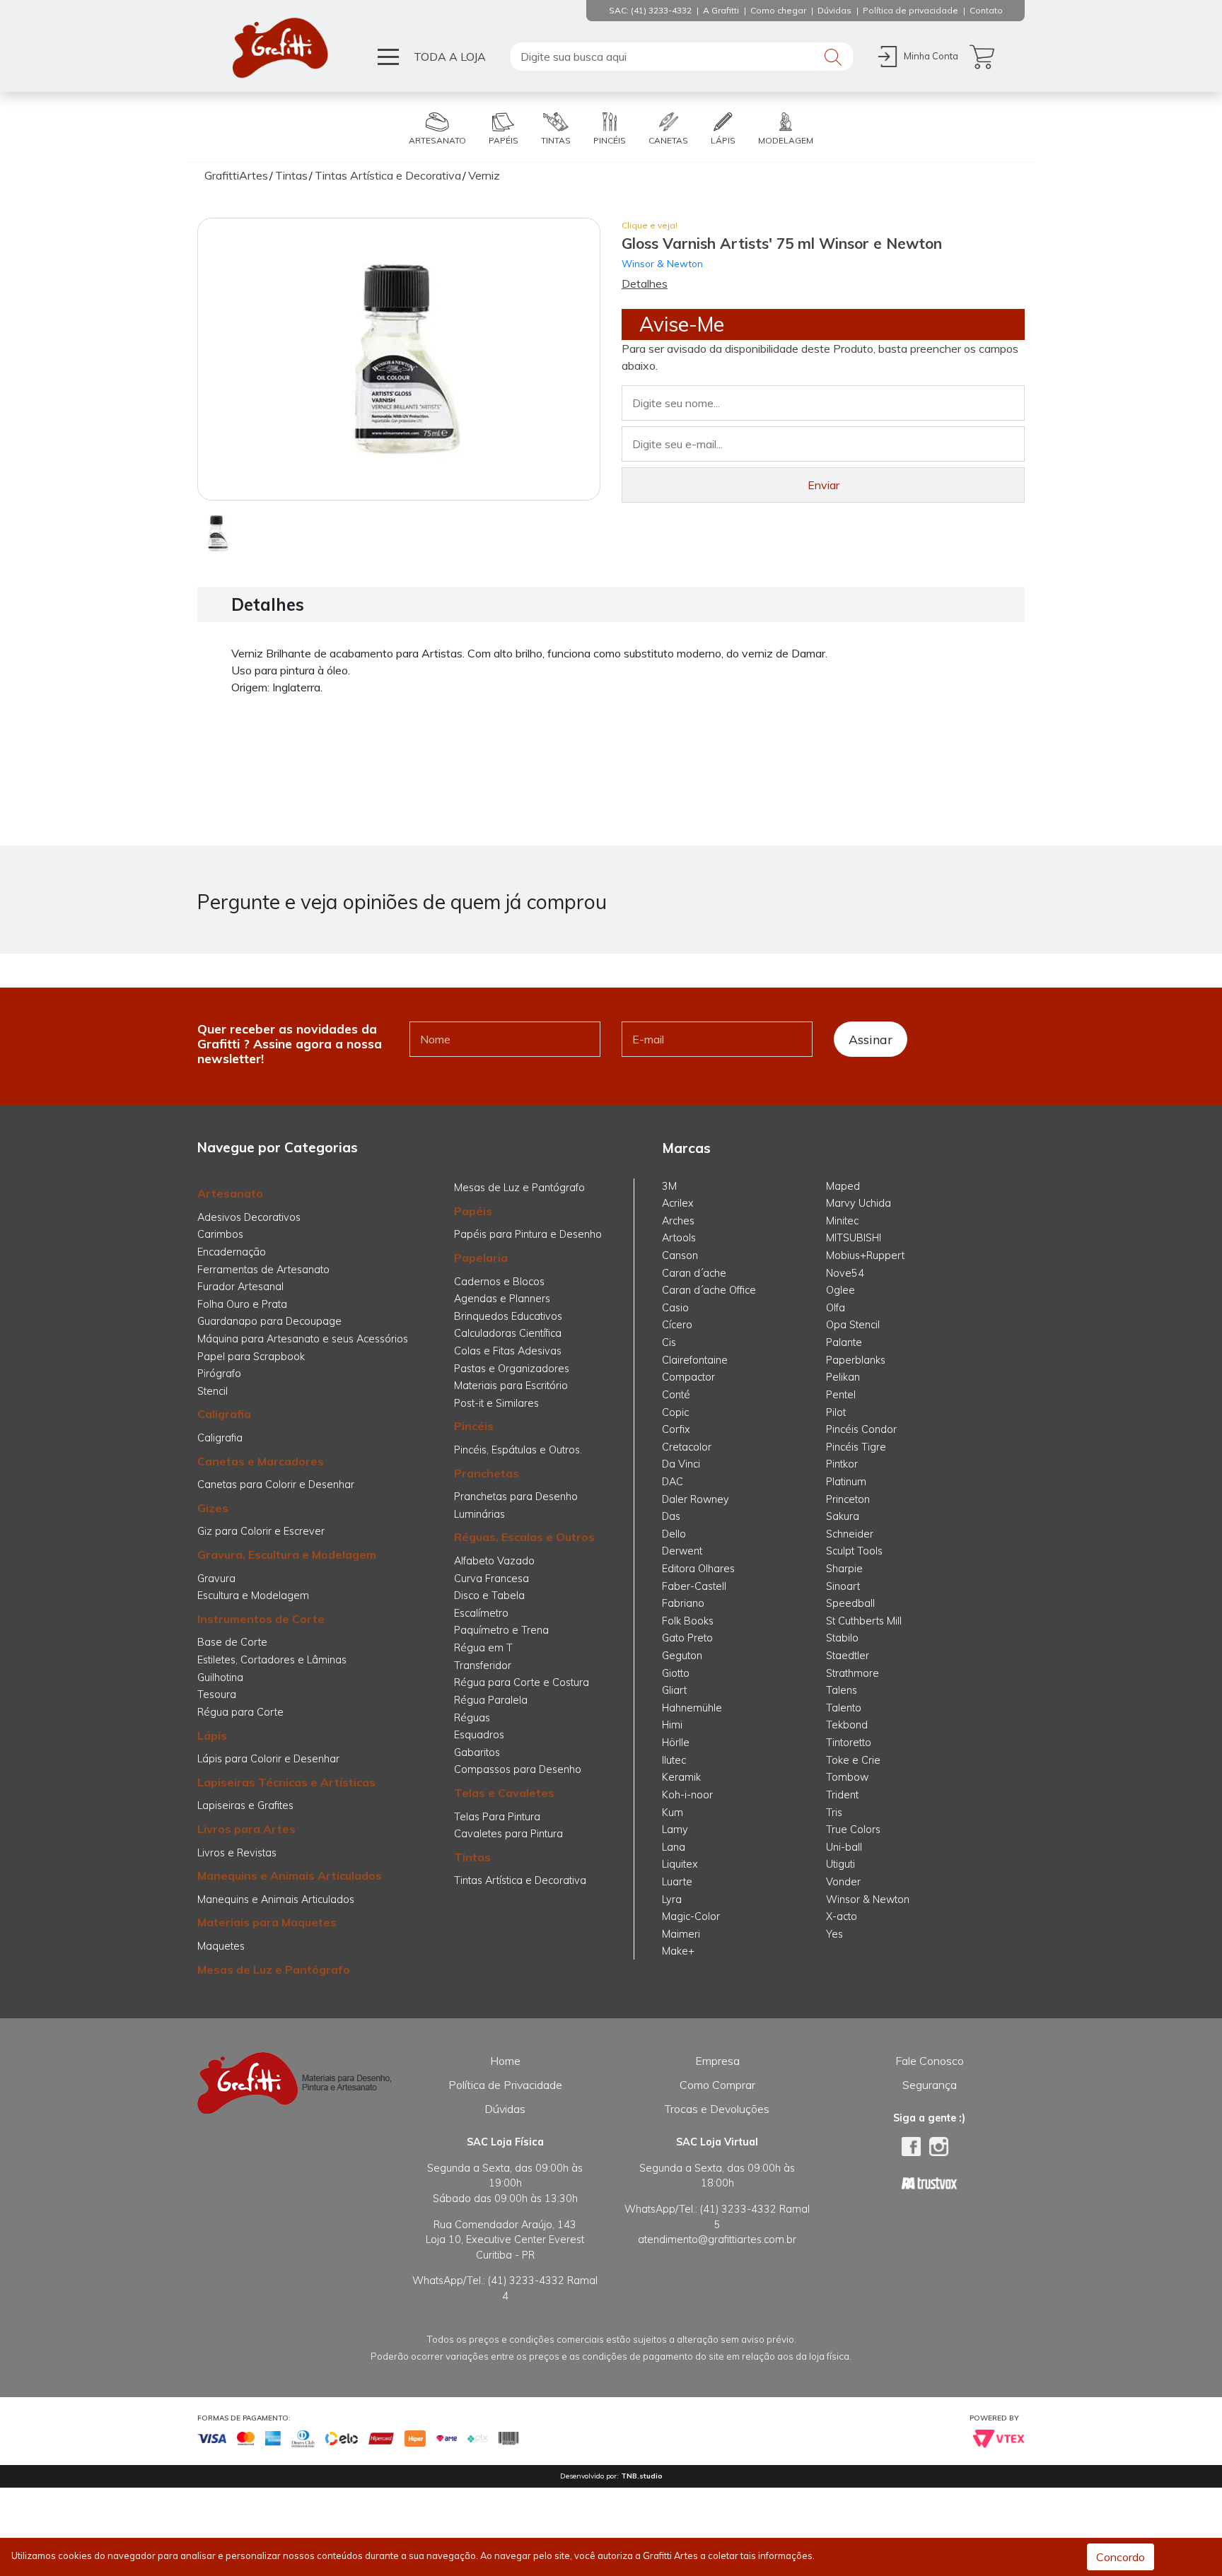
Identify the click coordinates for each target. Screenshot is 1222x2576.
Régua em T (483, 1648)
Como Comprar (717, 2085)
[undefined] (399, 359)
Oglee (840, 1290)
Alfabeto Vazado (494, 1561)
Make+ (678, 1951)
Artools (679, 1238)
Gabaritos (477, 1752)
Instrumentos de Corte (261, 1619)
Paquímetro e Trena (501, 1630)
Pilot (836, 1412)
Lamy (675, 1829)
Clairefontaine (695, 1360)
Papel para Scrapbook (251, 1357)
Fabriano (683, 1603)
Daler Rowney (696, 1499)
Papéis (473, 1211)
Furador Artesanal (240, 1287)
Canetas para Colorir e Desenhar (276, 1485)
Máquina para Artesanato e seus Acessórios (303, 1339)
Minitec (842, 1221)
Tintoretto (849, 1743)
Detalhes (645, 283)
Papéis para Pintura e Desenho (528, 1234)
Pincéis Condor (861, 1429)
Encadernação (232, 1252)
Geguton (682, 1656)
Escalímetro (481, 1613)
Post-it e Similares (496, 1403)
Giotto (676, 1673)
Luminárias (479, 1514)
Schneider (850, 1534)
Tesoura (217, 1694)
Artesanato (230, 1193)
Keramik (681, 1777)
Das (671, 1516)
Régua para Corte (240, 1712)
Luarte (677, 1882)
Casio (675, 1308)
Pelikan (843, 1377)
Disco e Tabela (489, 1596)
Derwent (682, 1551)
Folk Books (688, 1621)
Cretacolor (687, 1447)
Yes (834, 1934)
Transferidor (483, 1665)
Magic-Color (691, 1916)
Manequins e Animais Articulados (290, 1875)
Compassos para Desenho (518, 1769)
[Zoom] (217, 532)
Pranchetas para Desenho (516, 1497)
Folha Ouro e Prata (242, 1304)
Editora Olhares (698, 1569)
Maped (843, 1186)
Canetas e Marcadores (261, 1461)
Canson (680, 1255)
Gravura (216, 1579)
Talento (844, 1708)
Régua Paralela (491, 1700)
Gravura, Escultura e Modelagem (287, 1555)
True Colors (853, 1829)
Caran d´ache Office (709, 1290)
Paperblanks (856, 1360)
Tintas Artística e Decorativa (520, 1880)
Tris (834, 1813)
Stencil (213, 1391)
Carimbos (220, 1234)
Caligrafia (224, 1414)
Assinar (871, 1039)
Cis (669, 1342)
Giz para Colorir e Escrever (261, 1531)
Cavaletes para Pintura (508, 1834)
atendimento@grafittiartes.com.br (717, 2240)
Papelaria (481, 1258)
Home (505, 2061)
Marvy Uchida (859, 1203)
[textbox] (682, 57)
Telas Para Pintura (497, 1817)
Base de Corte (232, 1642)
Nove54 (845, 1273)
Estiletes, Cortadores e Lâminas (272, 1660)
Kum (673, 1813)
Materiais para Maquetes (267, 1922)
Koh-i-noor (687, 1795)
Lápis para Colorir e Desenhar (268, 1759)
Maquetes (221, 1946)
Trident (842, 1795)
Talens (842, 1690)
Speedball (850, 1603)
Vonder (843, 1882)
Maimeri (681, 1934)
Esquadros (479, 1735)
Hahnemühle (692, 1708)
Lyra (672, 1899)
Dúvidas (505, 2109)
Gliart (674, 1690)
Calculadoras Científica (508, 1333)
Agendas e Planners (502, 1299)
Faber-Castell (694, 1586)
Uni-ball (844, 1847)
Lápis (212, 1735)
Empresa (717, 2061)
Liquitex (680, 1864)
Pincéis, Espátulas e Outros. (518, 1450)
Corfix (676, 1429)
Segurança (930, 2085)
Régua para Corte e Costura (522, 1682)
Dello (674, 1534)
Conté (676, 1395)
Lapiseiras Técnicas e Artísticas (286, 1782)
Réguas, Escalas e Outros (524, 1537)
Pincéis (474, 1426)
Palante (844, 1342)
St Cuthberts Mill (864, 1621)
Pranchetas (487, 1473)
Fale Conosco (930, 2061)
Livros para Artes (246, 1829)
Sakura (843, 1516)
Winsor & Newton (662, 263)
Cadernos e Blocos (499, 1282)
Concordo (1121, 2557)
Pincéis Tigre (856, 1447)
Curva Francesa (491, 1579)
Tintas (472, 1857)
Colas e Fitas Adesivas (508, 1351)
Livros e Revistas (237, 1853)
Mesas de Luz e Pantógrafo (274, 1969)
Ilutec (674, 1760)
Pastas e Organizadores (512, 1369)
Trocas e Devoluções (717, 2109)
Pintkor (842, 1464)
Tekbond (847, 1725)
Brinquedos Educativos (508, 1316)
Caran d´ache (694, 1273)
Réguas (472, 1718)
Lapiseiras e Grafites (245, 1805)
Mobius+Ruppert (865, 1255)
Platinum (846, 1482)
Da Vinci (681, 1464)
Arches (678, 1221)
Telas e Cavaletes (504, 1793)
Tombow (847, 1777)
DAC (673, 1482)
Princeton (848, 1499)
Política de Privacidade (505, 2085)
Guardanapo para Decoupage (269, 1321)
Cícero (677, 1325)
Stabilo (842, 1638)
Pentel (841, 1395)
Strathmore (853, 1673)
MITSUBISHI (854, 1238)
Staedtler (848, 1656)
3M (669, 1186)
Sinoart (843, 1586)
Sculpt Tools (854, 1551)
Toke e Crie (853, 1760)
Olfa (836, 1308)
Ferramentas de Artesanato (263, 1270)
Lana (674, 1847)
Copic (675, 1412)
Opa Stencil (853, 1325)
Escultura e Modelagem (253, 1596)
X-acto (842, 1916)
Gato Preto (687, 1638)
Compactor (688, 1377)
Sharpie (844, 1569)
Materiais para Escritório (511, 1386)
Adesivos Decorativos (249, 1217)
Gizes (213, 1508)
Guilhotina (220, 1678)
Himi (672, 1725)
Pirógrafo (219, 1374)
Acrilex (678, 1203)
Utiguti (840, 1864)
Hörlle (676, 1743)
